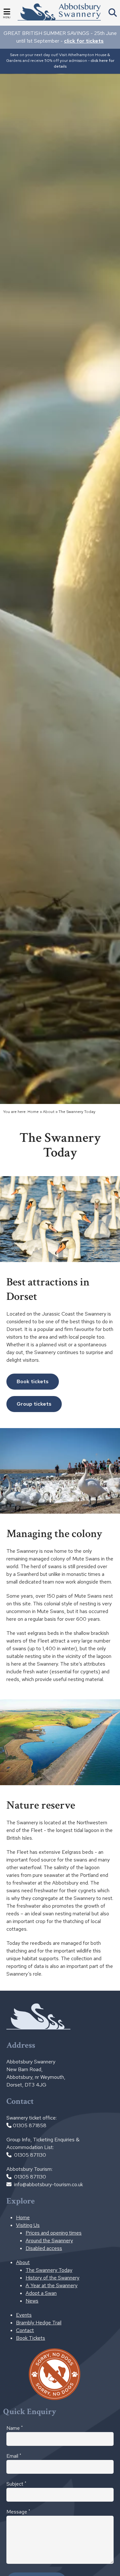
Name (15, 2428)
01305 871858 (30, 2125)
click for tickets (84, 41)
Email (14, 2456)
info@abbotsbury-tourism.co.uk (48, 2184)
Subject (16, 2484)
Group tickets (34, 1404)
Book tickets (33, 1381)
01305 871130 (30, 2155)
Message (18, 2512)
